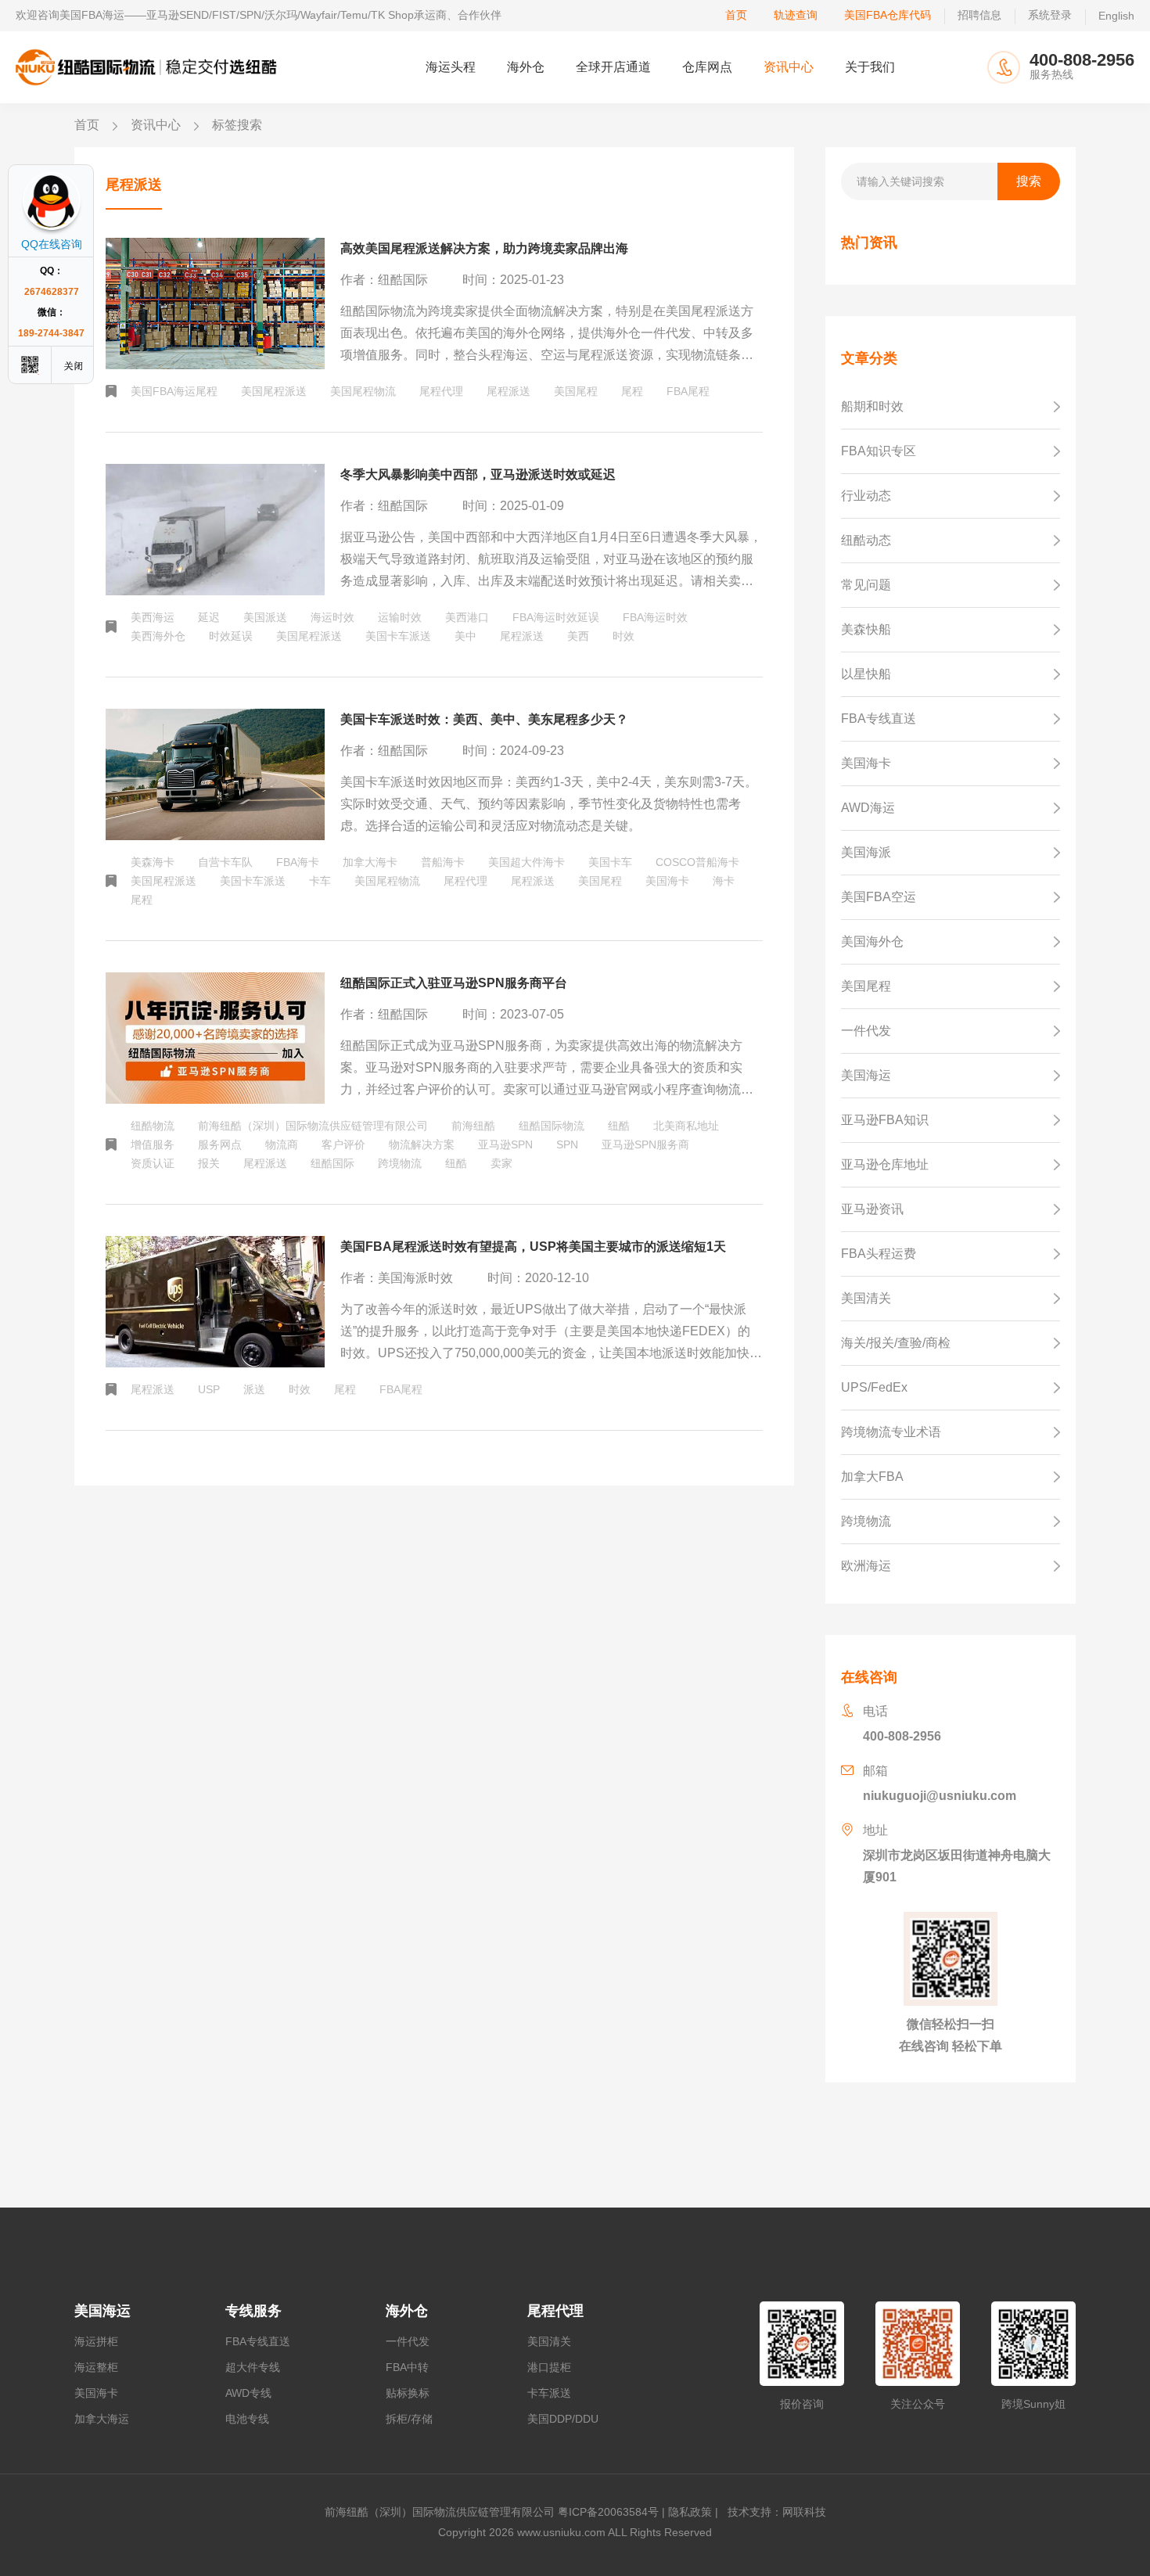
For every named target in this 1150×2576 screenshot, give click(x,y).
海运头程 (451, 67)
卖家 (501, 1163)
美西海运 (153, 617)
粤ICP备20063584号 (608, 2512)
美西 (578, 636)
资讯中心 (789, 67)
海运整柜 (96, 2367)
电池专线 (247, 2419)
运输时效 (400, 617)
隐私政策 (690, 2512)
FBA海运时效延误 (556, 617)
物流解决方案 (422, 1144)
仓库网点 (707, 67)
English (1116, 16)
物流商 (282, 1144)
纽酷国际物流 (552, 1126)
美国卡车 (610, 862)
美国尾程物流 (363, 391)
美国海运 (102, 2311)
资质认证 (153, 1163)
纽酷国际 (332, 1163)
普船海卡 (443, 862)
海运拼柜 (96, 2341)
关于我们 (870, 67)
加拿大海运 (102, 2419)
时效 (624, 636)
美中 (465, 636)
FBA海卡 (298, 862)
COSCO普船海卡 (697, 862)
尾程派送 (509, 391)
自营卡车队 (225, 862)
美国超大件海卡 (526, 862)
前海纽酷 (473, 1126)
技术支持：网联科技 (774, 2512)
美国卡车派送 (398, 636)
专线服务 (253, 2311)
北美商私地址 (686, 1126)
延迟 (209, 617)
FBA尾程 (688, 391)
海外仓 (526, 67)
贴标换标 (408, 2393)
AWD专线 (248, 2393)
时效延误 (231, 636)
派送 (254, 1389)
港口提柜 (549, 2367)
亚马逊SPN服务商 (645, 1144)
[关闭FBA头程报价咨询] (74, 365)
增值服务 (153, 1144)
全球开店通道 (613, 67)
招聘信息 (979, 15)
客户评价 (343, 1144)
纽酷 (619, 1126)
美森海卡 (153, 862)
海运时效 (332, 617)
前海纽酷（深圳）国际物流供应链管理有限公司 (313, 1126)
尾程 (632, 391)
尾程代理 (441, 391)
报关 (209, 1163)
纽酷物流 (153, 1126)
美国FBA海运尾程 (174, 391)
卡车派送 (549, 2393)
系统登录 (1050, 15)
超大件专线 (253, 2367)
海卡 (724, 881)
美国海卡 (667, 881)
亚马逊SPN (505, 1144)
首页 (736, 15)
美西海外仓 (158, 636)
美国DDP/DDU (563, 2419)
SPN (567, 1144)
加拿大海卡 (370, 862)
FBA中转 (407, 2367)
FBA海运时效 (655, 617)
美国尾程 (576, 391)
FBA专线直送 (258, 2341)
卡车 (320, 881)
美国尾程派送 (274, 391)
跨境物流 (400, 1163)
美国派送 (265, 617)
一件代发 (408, 2341)
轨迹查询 (796, 15)
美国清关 (549, 2341)
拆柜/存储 (409, 2419)
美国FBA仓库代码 (888, 15)
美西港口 (467, 617)
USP (209, 1389)
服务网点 (220, 1144)
